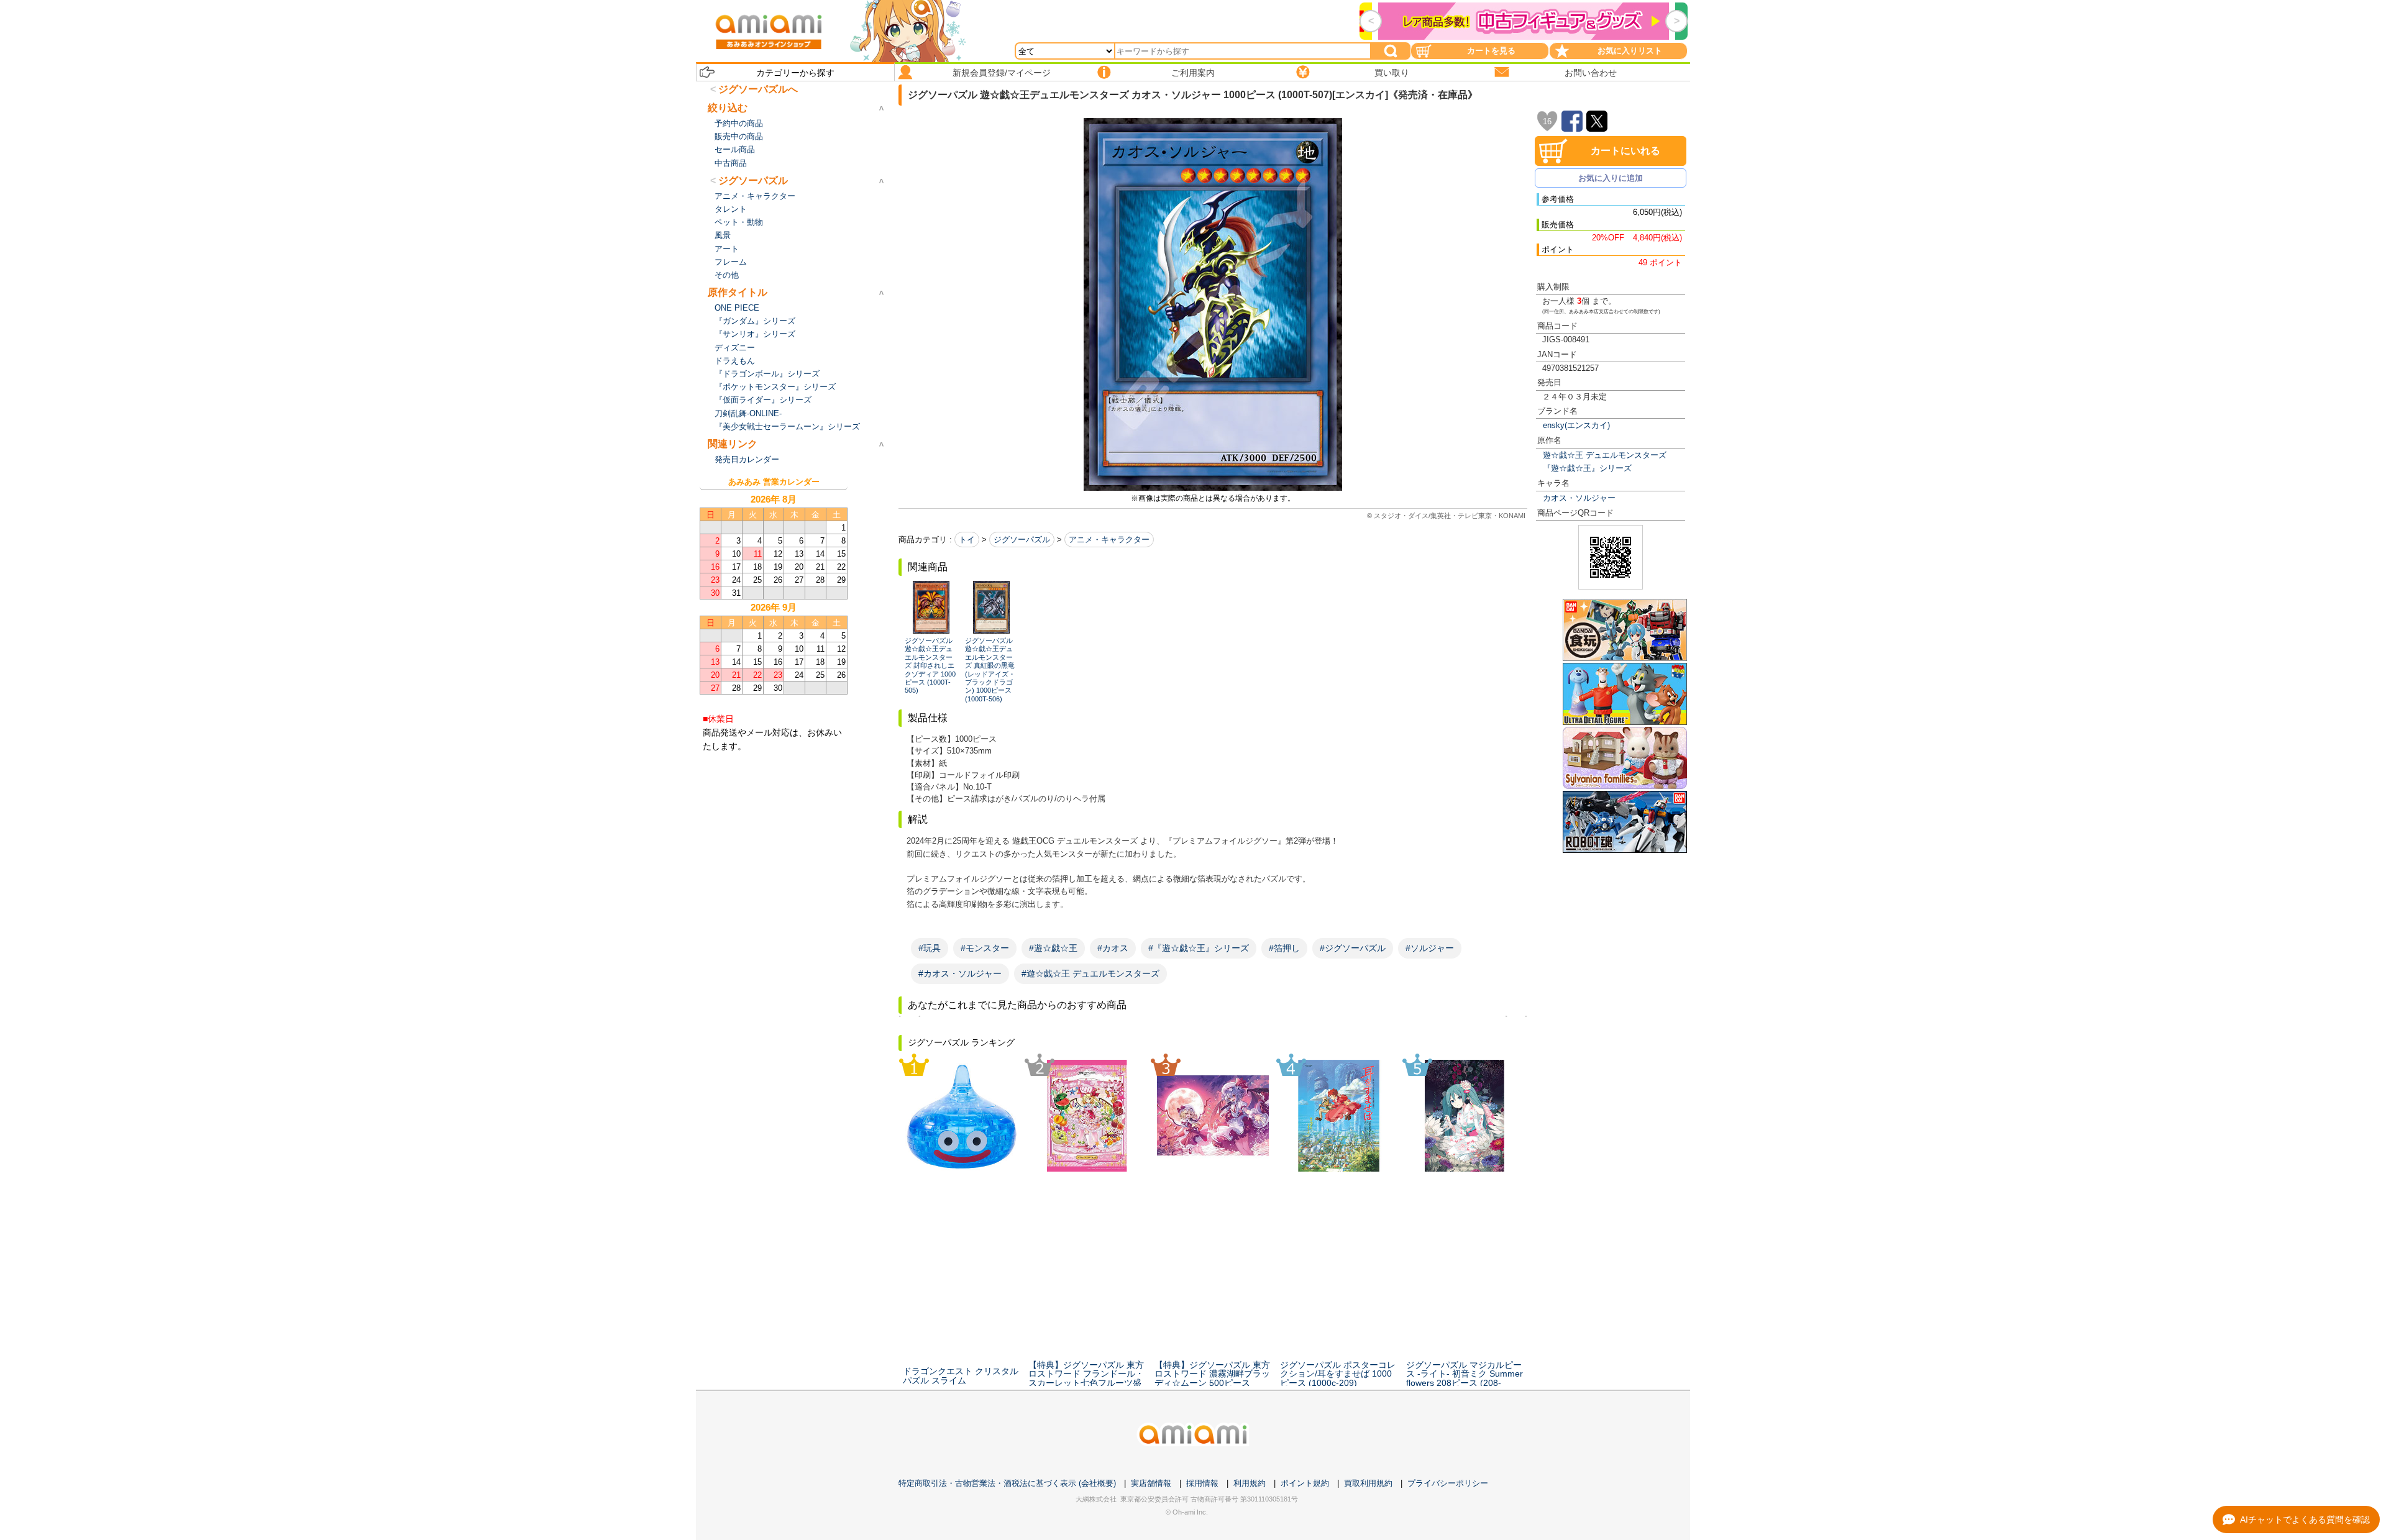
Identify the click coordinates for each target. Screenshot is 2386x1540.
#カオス (1113, 948)
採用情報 (1202, 1483)
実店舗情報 (1151, 1483)
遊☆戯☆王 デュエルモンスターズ (1605, 455)
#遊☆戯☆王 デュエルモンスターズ (1090, 973)
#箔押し (1284, 948)
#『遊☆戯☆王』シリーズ (1199, 948)
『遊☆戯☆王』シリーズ (1587, 468)
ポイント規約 (1305, 1483)
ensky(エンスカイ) (1576, 425)
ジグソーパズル (1022, 540)
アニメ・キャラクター (1109, 540)
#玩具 (930, 948)
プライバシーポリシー (1448, 1483)
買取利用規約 (1368, 1483)
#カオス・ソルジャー (960, 973)
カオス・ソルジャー (1579, 498)
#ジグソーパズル (1353, 948)
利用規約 (1250, 1483)
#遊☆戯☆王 (1053, 948)
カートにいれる (1625, 151)
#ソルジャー (1430, 948)
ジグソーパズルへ (758, 89)
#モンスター (985, 948)
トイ (967, 540)
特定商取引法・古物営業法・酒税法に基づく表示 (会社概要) (1007, 1483)
